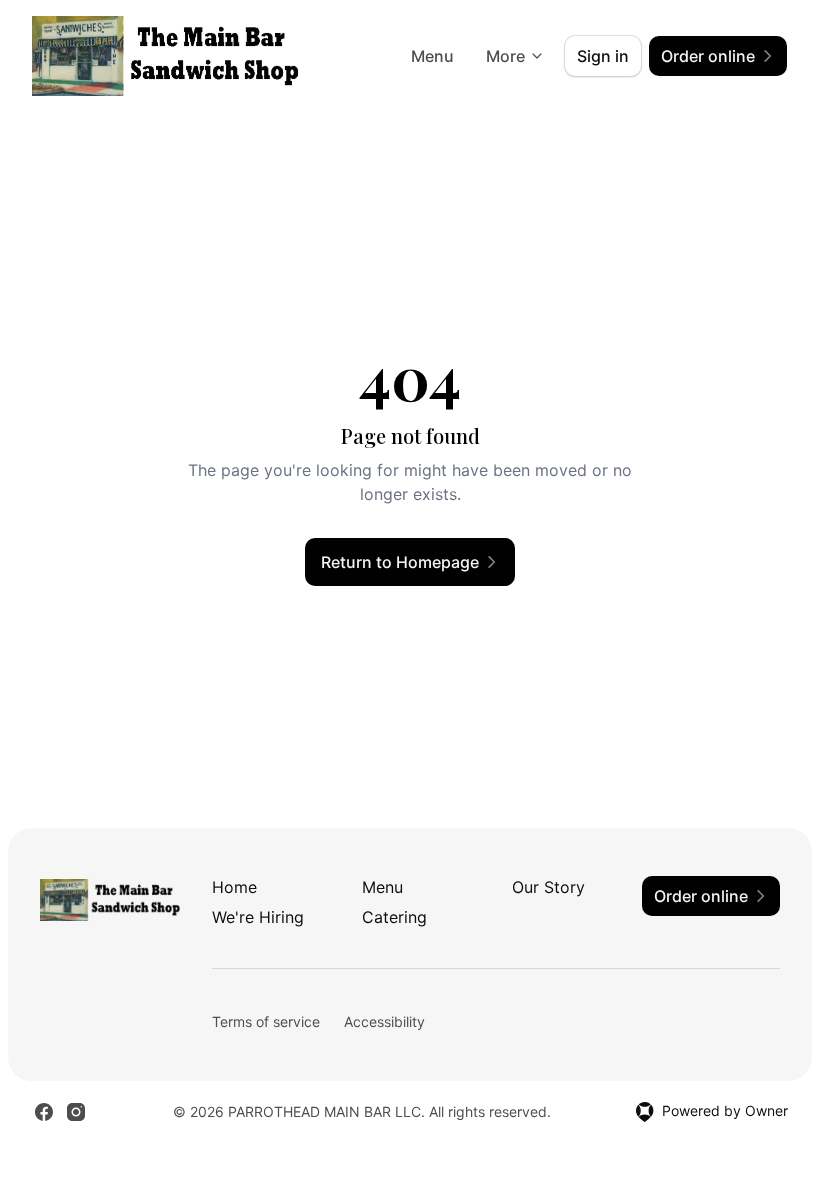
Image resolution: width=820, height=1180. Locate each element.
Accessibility (384, 1021)
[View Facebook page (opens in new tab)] (44, 1112)
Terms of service (266, 1021)
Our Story (548, 887)
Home (234, 887)
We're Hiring (258, 917)
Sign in (603, 56)
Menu (432, 56)
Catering (394, 917)
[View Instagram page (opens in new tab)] (76, 1112)
